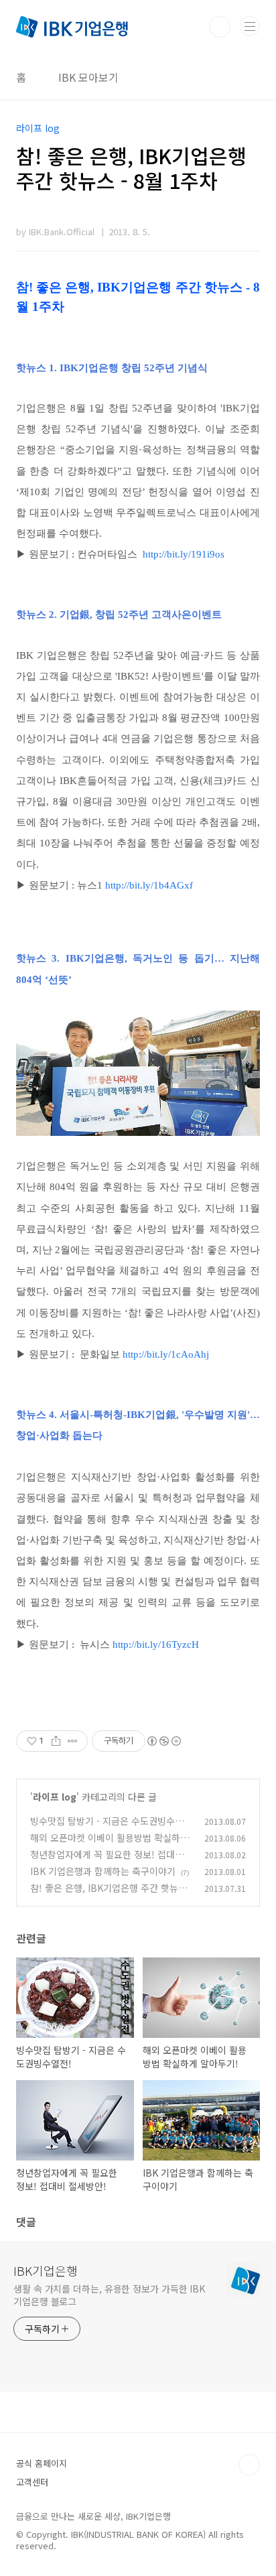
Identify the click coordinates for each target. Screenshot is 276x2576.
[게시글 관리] (73, 1741)
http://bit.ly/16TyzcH (156, 1645)
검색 (220, 27)
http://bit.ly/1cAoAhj (166, 1354)
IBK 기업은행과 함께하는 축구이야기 (103, 1871)
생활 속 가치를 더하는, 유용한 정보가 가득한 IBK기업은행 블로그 (109, 2295)
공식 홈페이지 (42, 2463)
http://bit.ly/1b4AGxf (149, 885)
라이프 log (55, 1797)
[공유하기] (56, 1741)
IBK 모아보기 (88, 77)
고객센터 (32, 2482)
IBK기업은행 (46, 2270)
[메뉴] (250, 26)
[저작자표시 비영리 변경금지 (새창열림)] (163, 1741)
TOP (249, 2465)
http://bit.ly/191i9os (184, 554)
